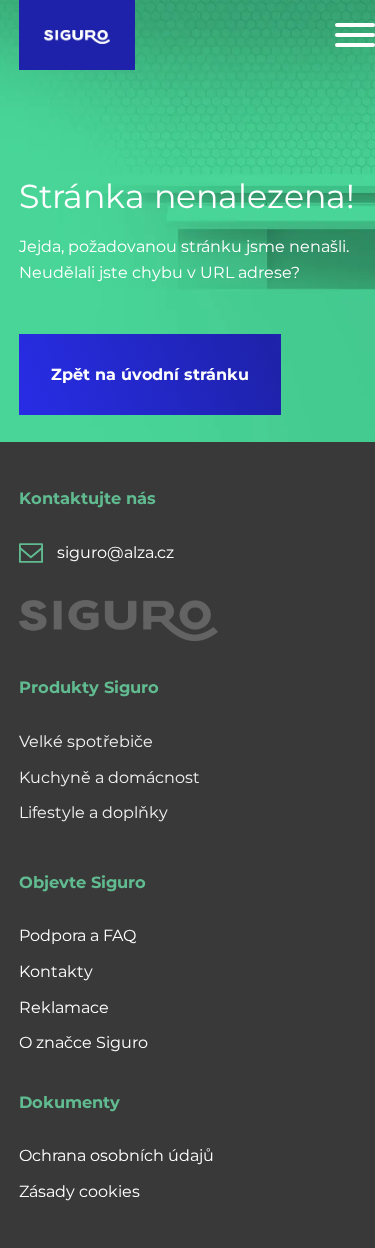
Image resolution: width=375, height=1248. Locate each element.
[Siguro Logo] (77, 35)
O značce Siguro (83, 1042)
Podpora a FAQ (77, 935)
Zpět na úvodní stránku (150, 374)
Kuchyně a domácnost (109, 777)
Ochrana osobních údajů (116, 1155)
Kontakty (56, 971)
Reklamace (64, 1007)
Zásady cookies (79, 1191)
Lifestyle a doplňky (93, 812)
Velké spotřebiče (86, 741)
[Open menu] (355, 35)
